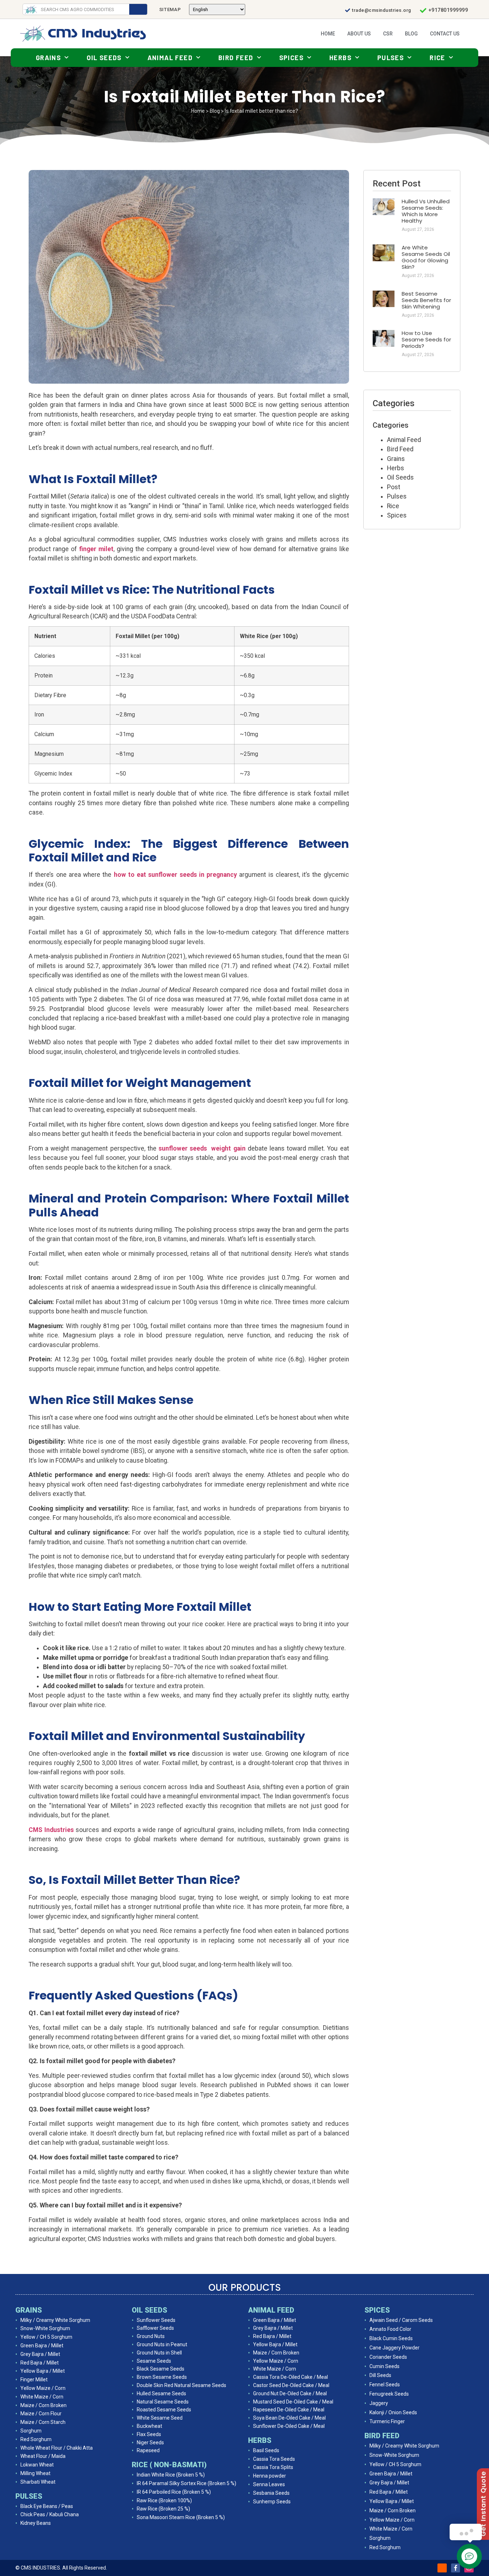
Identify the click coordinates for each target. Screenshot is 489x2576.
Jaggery (379, 2403)
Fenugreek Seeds (389, 2394)
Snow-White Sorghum (45, 2328)
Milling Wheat (35, 2473)
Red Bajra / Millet (40, 2363)
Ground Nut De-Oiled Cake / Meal (290, 2393)
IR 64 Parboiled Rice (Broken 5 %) (174, 2492)
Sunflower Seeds (156, 2320)
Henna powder (270, 2476)
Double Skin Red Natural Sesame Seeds (181, 2385)
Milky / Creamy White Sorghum (55, 2320)
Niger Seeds (150, 2443)
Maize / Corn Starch (43, 2422)
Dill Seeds (380, 2375)
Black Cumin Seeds (391, 2338)
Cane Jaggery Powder (394, 2348)
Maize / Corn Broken (43, 2405)
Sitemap (170, 9)
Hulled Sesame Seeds (161, 2393)
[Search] (138, 9)
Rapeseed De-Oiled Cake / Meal (289, 2410)
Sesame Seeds (154, 2361)
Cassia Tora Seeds (274, 2459)
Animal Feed (170, 58)
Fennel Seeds (385, 2385)
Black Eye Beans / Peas (47, 2506)
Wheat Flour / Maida (43, 2456)
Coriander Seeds (388, 2357)
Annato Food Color (390, 2329)
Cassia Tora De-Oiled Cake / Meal (291, 2377)
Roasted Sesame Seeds (164, 2410)
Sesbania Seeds (271, 2493)
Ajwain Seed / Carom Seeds (401, 2320)
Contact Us (445, 34)
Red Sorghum (36, 2439)
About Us (359, 34)
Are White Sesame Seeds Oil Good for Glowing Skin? (426, 257)
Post (394, 487)
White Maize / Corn (42, 2397)
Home (328, 34)
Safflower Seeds (155, 2328)
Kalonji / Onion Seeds (393, 2412)
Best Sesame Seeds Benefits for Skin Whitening (426, 300)
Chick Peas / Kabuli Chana (50, 2514)
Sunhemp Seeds (272, 2502)
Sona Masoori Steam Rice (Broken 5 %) (181, 2517)
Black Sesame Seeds (161, 2369)
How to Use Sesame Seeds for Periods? (426, 339)
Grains (48, 58)
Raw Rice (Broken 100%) (164, 2500)
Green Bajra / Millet (42, 2346)
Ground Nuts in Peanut (162, 2344)
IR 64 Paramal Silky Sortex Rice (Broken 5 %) (187, 2483)
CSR (388, 34)
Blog (411, 34)
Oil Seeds (104, 58)
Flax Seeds (149, 2434)
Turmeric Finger (387, 2421)
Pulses (391, 58)
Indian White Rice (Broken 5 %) (171, 2475)
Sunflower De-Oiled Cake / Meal (289, 2426)
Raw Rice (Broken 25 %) (163, 2509)
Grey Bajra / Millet (40, 2354)
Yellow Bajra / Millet (43, 2371)
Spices (291, 58)
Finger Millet (34, 2380)
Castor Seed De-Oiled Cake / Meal (291, 2385)
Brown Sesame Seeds (162, 2377)
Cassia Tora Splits (273, 2467)
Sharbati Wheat (38, 2482)
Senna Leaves (269, 2484)
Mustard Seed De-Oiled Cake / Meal (293, 2402)
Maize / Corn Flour (41, 2414)
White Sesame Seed (160, 2418)
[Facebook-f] (456, 2568)
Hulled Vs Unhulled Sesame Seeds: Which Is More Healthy (426, 211)
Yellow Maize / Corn (43, 2388)
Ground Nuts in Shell (159, 2353)
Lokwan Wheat (37, 2465)
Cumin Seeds (384, 2366)
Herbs (340, 58)
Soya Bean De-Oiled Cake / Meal (289, 2418)
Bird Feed (236, 58)
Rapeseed (148, 2450)
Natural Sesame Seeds (163, 2402)
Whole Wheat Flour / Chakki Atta (57, 2448)
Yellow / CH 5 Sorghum (46, 2337)
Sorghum (31, 2431)
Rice (437, 58)
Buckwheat (149, 2426)
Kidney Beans (36, 2523)
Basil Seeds (266, 2450)
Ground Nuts (151, 2336)
